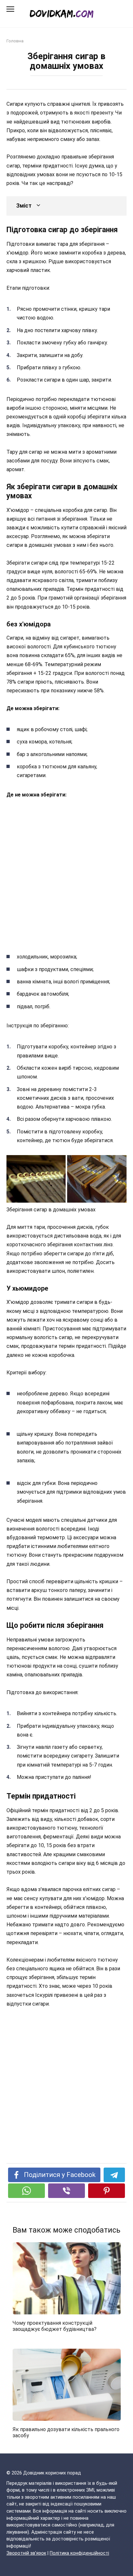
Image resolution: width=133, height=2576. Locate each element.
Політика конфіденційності (79, 2553)
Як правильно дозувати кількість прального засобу (66, 2432)
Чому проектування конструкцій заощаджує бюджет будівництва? (55, 2326)
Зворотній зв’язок (26, 2553)
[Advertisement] (66, 874)
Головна (15, 41)
